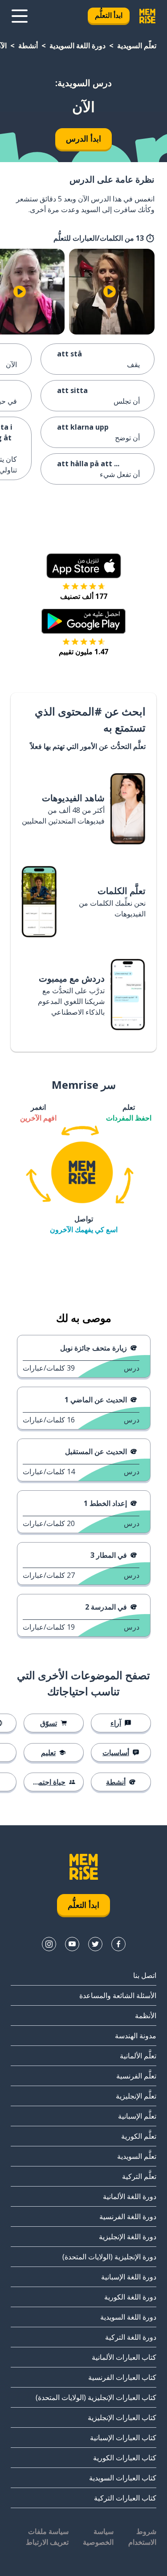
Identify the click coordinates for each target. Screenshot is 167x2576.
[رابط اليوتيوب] (72, 1944)
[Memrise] (147, 16)
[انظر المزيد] (20, 16)
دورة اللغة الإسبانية (129, 2277)
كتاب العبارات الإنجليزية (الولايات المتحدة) (96, 2397)
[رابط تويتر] (95, 1944)
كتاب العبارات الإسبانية (123, 2438)
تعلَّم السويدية (137, 46)
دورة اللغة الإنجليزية (128, 2237)
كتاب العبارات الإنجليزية (122, 2417)
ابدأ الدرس (83, 138)
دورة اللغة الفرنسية (128, 2216)
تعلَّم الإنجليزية (136, 2096)
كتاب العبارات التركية (125, 2498)
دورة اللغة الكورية (130, 2297)
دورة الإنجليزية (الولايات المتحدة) (109, 2257)
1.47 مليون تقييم (83, 652)
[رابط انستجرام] (49, 1944)
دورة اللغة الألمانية (130, 2196)
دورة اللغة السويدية (77, 46)
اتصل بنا (145, 1975)
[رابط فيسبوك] (118, 1944)
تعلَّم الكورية (139, 2136)
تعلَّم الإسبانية (137, 2116)
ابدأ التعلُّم (109, 15)
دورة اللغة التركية (131, 2337)
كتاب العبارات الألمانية (124, 2357)
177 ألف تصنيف (84, 596)
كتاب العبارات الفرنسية (122, 2377)
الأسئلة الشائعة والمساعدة (118, 1995)
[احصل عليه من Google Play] (83, 621)
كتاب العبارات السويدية (123, 2478)
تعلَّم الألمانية (138, 2056)
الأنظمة (146, 2016)
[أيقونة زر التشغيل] (110, 292)
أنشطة (28, 46)
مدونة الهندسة (136, 2036)
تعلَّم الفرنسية (136, 2076)
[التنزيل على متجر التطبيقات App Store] (84, 566)
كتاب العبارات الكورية (125, 2458)
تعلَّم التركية (139, 2176)
